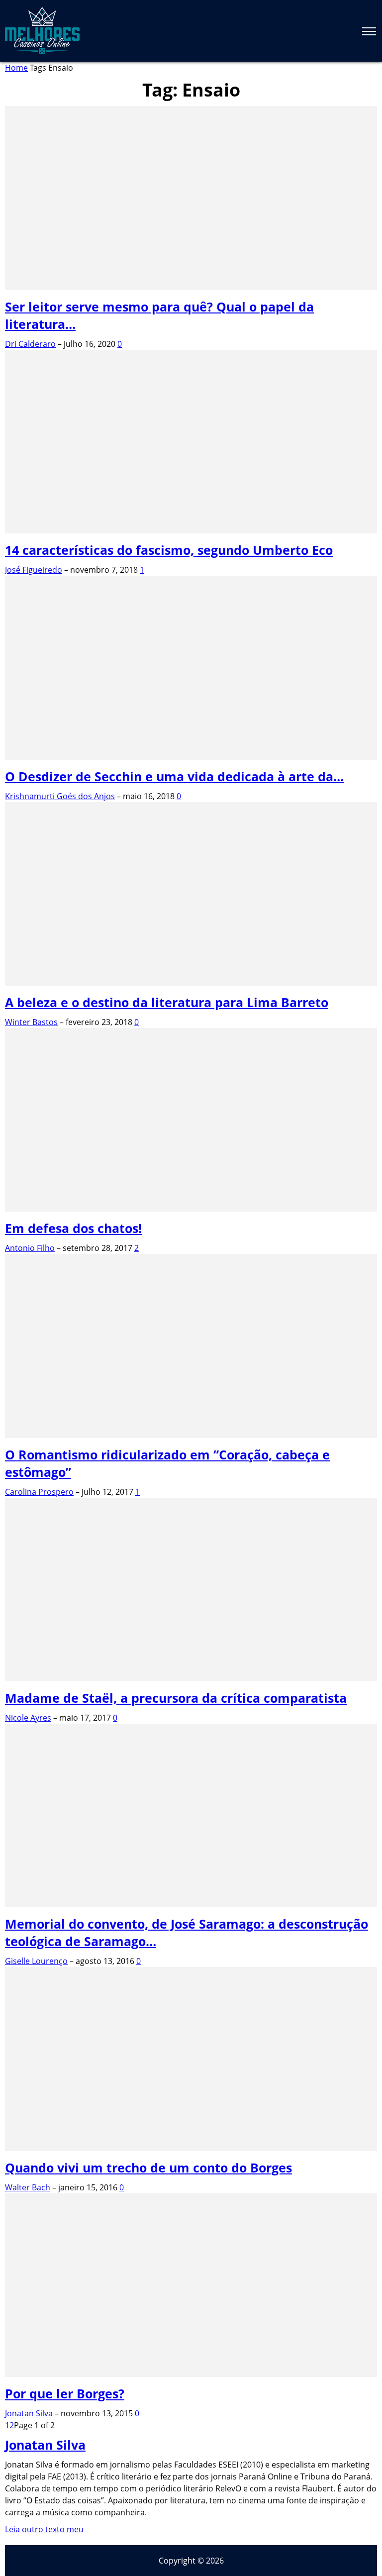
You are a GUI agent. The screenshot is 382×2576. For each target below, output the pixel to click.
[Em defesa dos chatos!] (191, 1209)
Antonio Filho (30, 1248)
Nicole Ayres (28, 1718)
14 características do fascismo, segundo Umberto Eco (169, 550)
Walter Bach (28, 2187)
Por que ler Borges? (65, 2393)
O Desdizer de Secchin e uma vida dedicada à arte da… (174, 776)
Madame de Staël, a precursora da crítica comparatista (176, 1698)
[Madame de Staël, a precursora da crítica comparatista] (191, 1678)
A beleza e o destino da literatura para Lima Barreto (167, 1002)
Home (16, 68)
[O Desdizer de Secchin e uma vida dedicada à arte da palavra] (191, 757)
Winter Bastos (31, 1022)
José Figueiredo (34, 570)
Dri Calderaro (30, 344)
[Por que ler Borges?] (191, 2374)
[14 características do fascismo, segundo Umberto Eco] (191, 530)
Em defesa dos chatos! (73, 1228)
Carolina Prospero (39, 1492)
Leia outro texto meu (44, 2529)
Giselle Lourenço (36, 1961)
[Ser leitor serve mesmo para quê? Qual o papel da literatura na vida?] (191, 287)
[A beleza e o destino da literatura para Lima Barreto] (191, 983)
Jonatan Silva (29, 2413)
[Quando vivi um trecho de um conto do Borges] (191, 2148)
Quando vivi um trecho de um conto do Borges (148, 2167)
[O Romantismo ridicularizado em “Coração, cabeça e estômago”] (191, 1435)
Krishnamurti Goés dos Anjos (60, 796)
